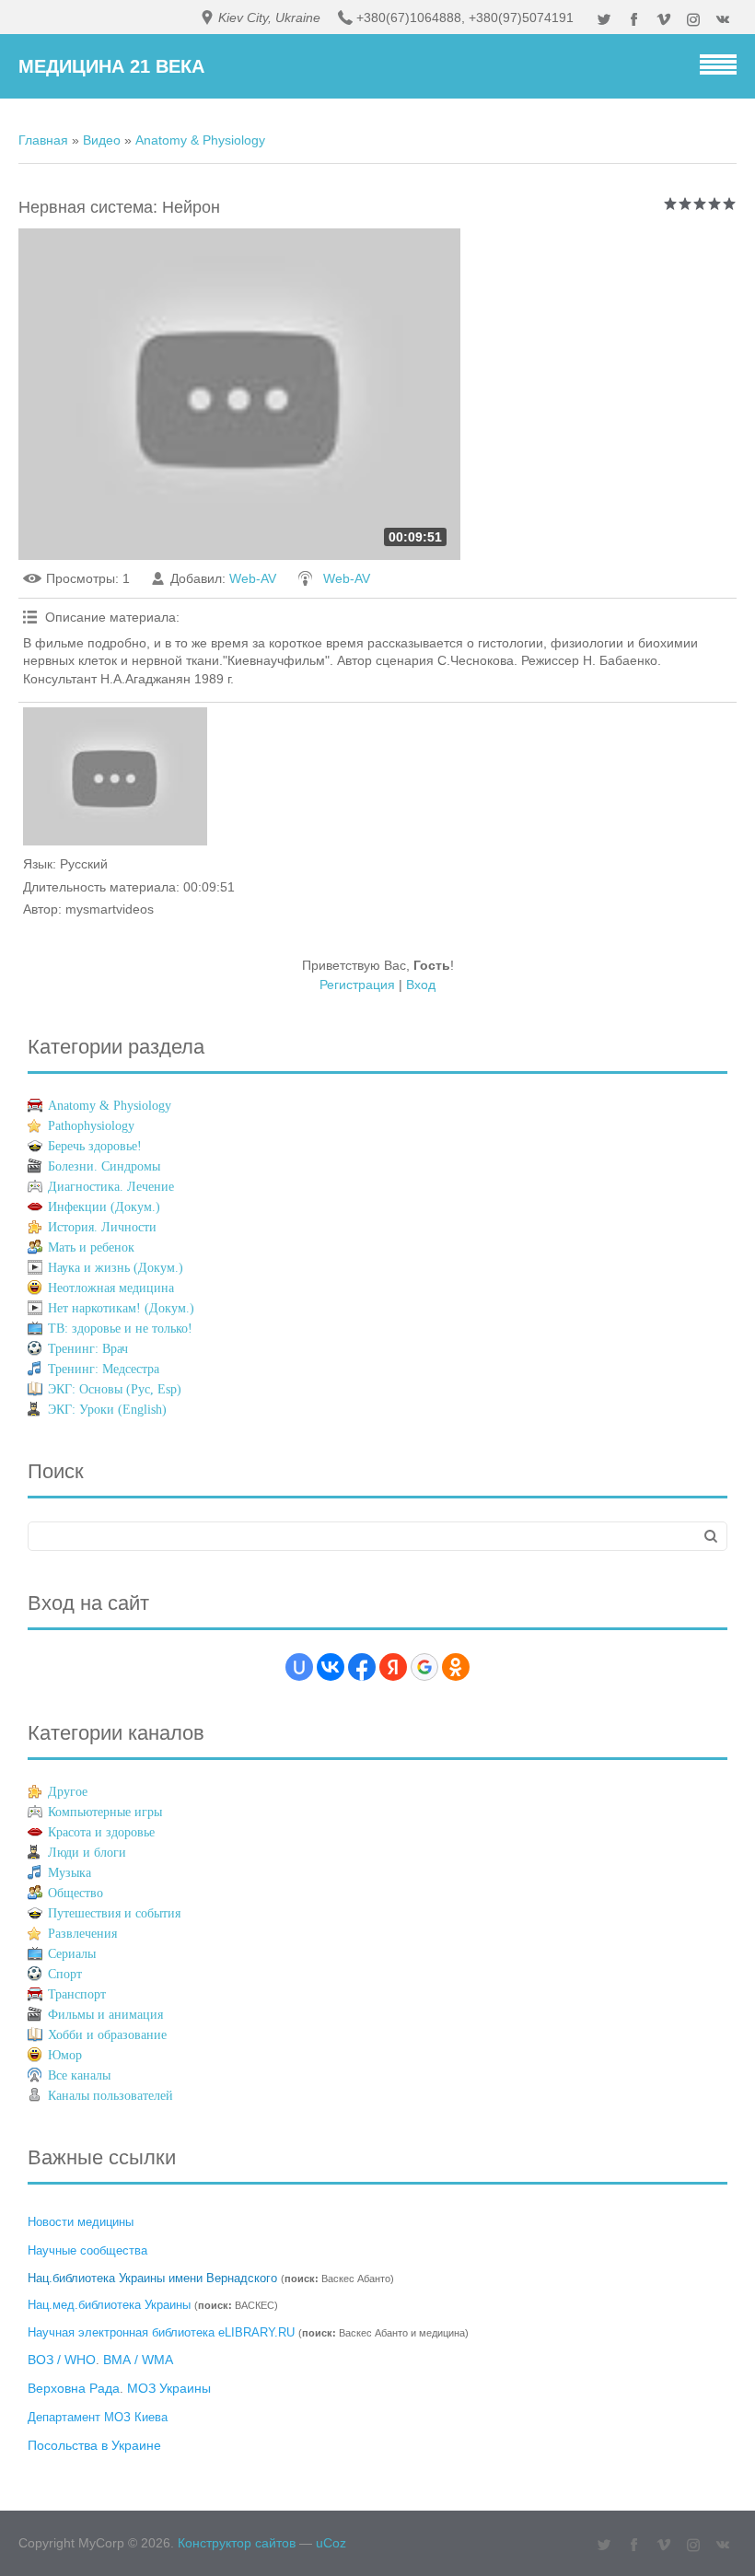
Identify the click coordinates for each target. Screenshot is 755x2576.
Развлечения (82, 1934)
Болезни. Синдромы (104, 1166)
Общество (75, 1893)
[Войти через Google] (424, 1667)
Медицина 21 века (111, 66)
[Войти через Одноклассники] (456, 1667)
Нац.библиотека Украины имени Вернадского (152, 2278)
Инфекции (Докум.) (104, 1207)
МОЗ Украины (169, 2388)
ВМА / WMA (138, 2360)
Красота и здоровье (101, 1832)
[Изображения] (115, 776)
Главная (43, 140)
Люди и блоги (87, 1853)
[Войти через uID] (299, 1667)
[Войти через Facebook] (362, 1667)
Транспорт (77, 1994)
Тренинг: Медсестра (104, 1369)
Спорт (65, 1974)
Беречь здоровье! (95, 1146)
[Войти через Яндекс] (393, 1667)
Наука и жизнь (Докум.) (116, 1268)
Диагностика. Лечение (111, 1187)
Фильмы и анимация (105, 2015)
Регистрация (357, 985)
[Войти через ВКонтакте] (331, 1667)
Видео (102, 140)
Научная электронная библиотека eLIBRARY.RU (161, 2332)
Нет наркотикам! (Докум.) (121, 1308)
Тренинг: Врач (88, 1349)
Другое (68, 1792)
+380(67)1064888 (409, 17)
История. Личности (102, 1227)
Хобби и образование (107, 2035)
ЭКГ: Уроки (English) (107, 1410)
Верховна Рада (74, 2388)
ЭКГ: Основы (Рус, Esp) (115, 1389)
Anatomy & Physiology (200, 140)
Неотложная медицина (111, 1288)
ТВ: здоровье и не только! (120, 1329)
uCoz (331, 2543)
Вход (421, 985)
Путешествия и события (114, 1913)
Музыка (70, 1873)
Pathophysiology (91, 1126)
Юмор (65, 2055)
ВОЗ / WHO (62, 2360)
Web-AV (253, 578)
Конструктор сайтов (237, 2543)
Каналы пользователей (110, 2096)
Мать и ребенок (91, 1247)
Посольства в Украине (94, 2445)
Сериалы (72, 1954)
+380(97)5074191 (521, 17)
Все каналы (79, 2075)
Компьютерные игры (105, 1812)
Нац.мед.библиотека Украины (109, 2305)
